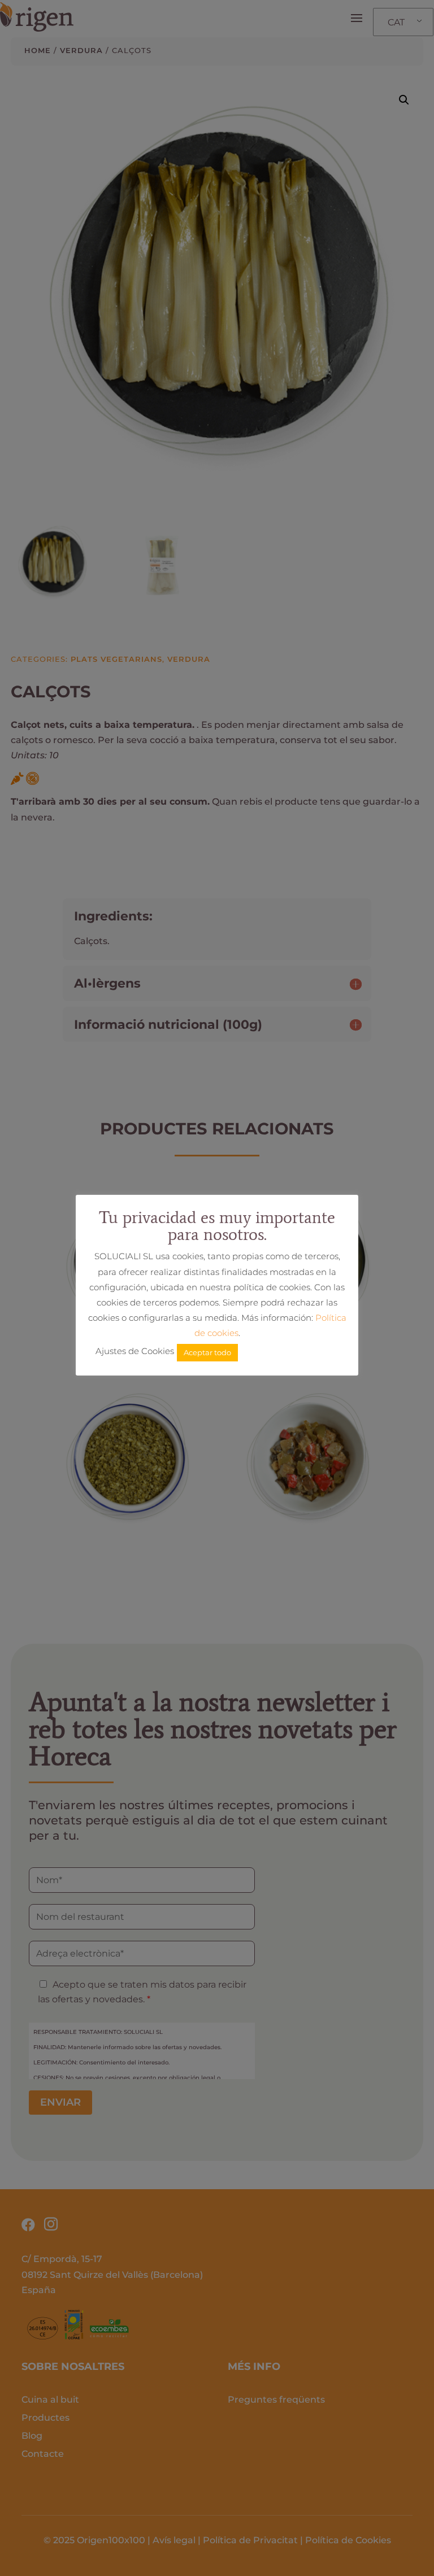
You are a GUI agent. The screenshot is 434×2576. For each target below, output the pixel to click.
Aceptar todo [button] (207, 1352)
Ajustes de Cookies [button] (135, 1351)
